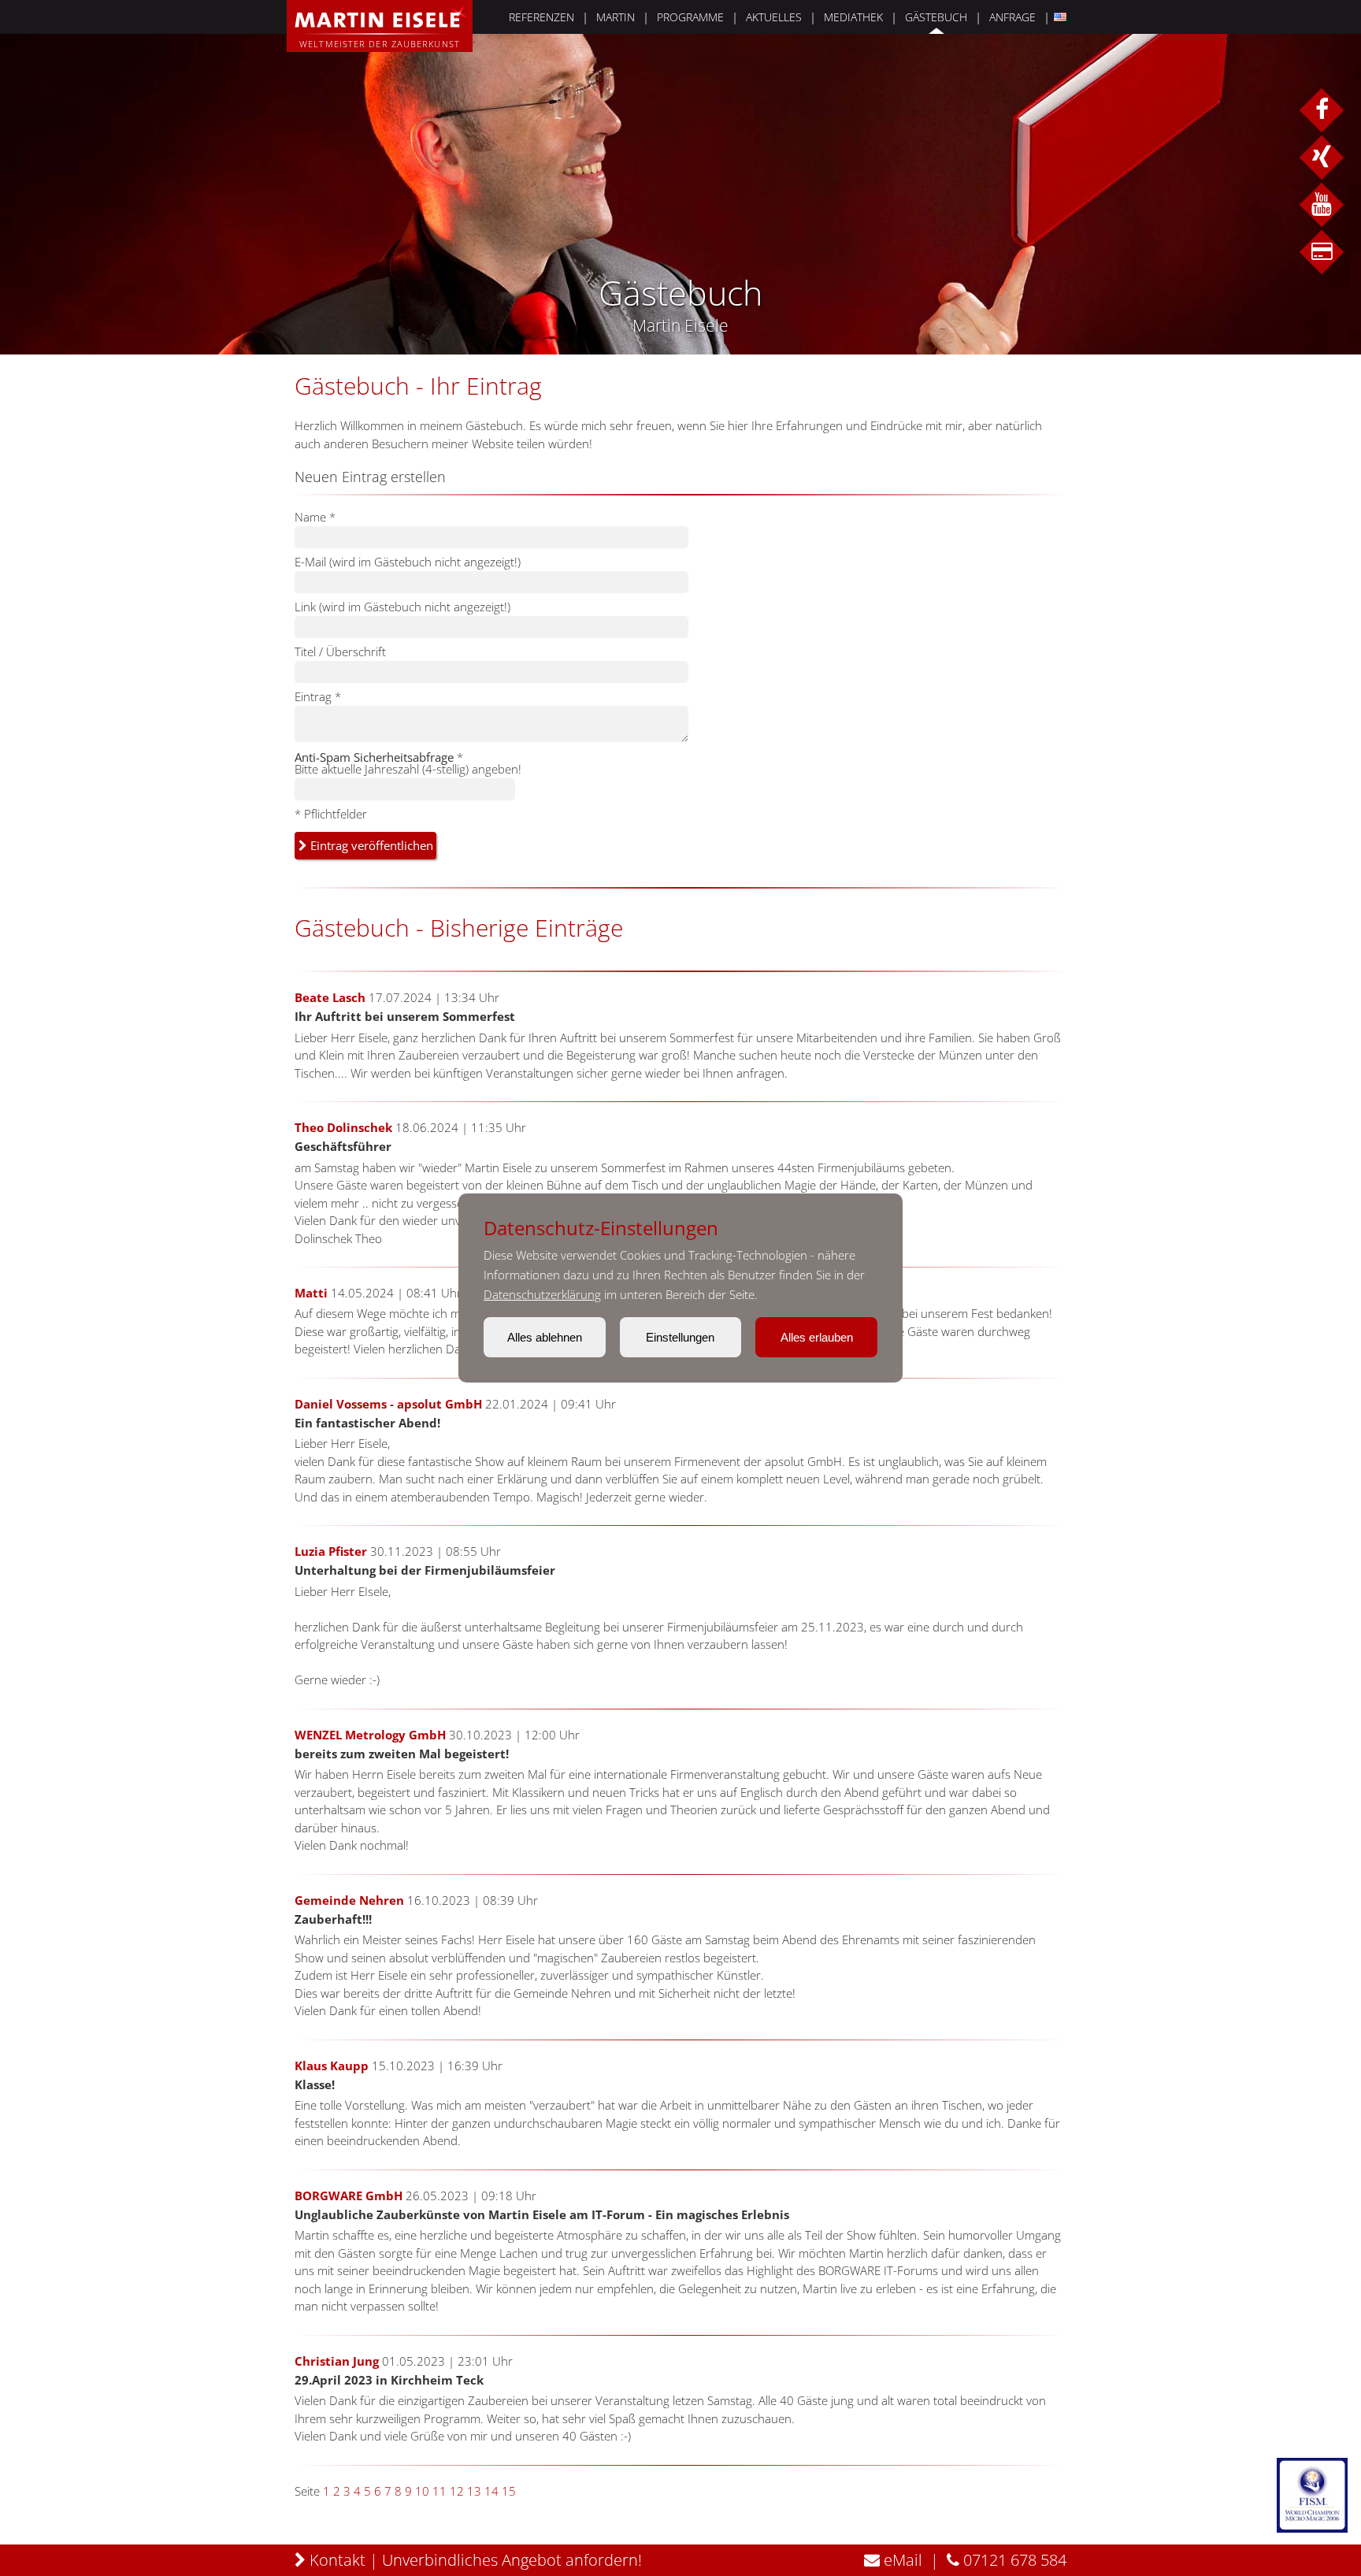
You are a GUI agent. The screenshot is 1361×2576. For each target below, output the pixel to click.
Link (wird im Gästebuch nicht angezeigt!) (402, 607)
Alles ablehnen (545, 1337)
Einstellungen (680, 1337)
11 (439, 2491)
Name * (315, 517)
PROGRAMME (690, 17)
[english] (1058, 17)
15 (509, 2491)
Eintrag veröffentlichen (370, 845)
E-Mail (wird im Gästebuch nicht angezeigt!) (408, 562)
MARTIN (616, 17)
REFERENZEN (541, 17)
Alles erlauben (817, 1337)
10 (422, 2491)
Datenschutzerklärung (542, 1294)
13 (474, 2491)
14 (491, 2491)
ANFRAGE (1012, 17)
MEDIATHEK (853, 17)
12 (457, 2491)
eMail (901, 2560)
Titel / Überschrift (340, 651)
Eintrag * (318, 696)
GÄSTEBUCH (936, 17)
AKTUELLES (774, 17)
